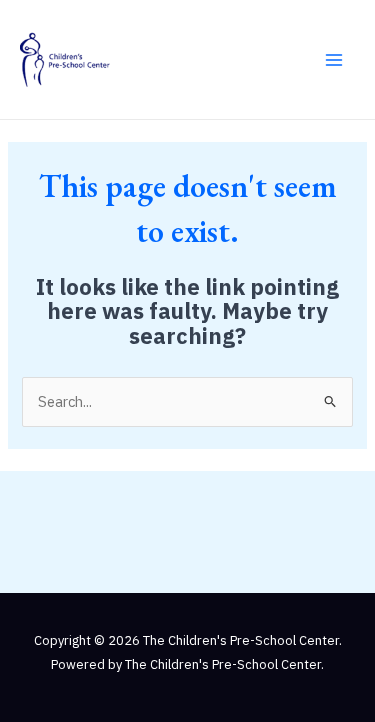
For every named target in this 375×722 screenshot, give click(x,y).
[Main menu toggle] (334, 60)
